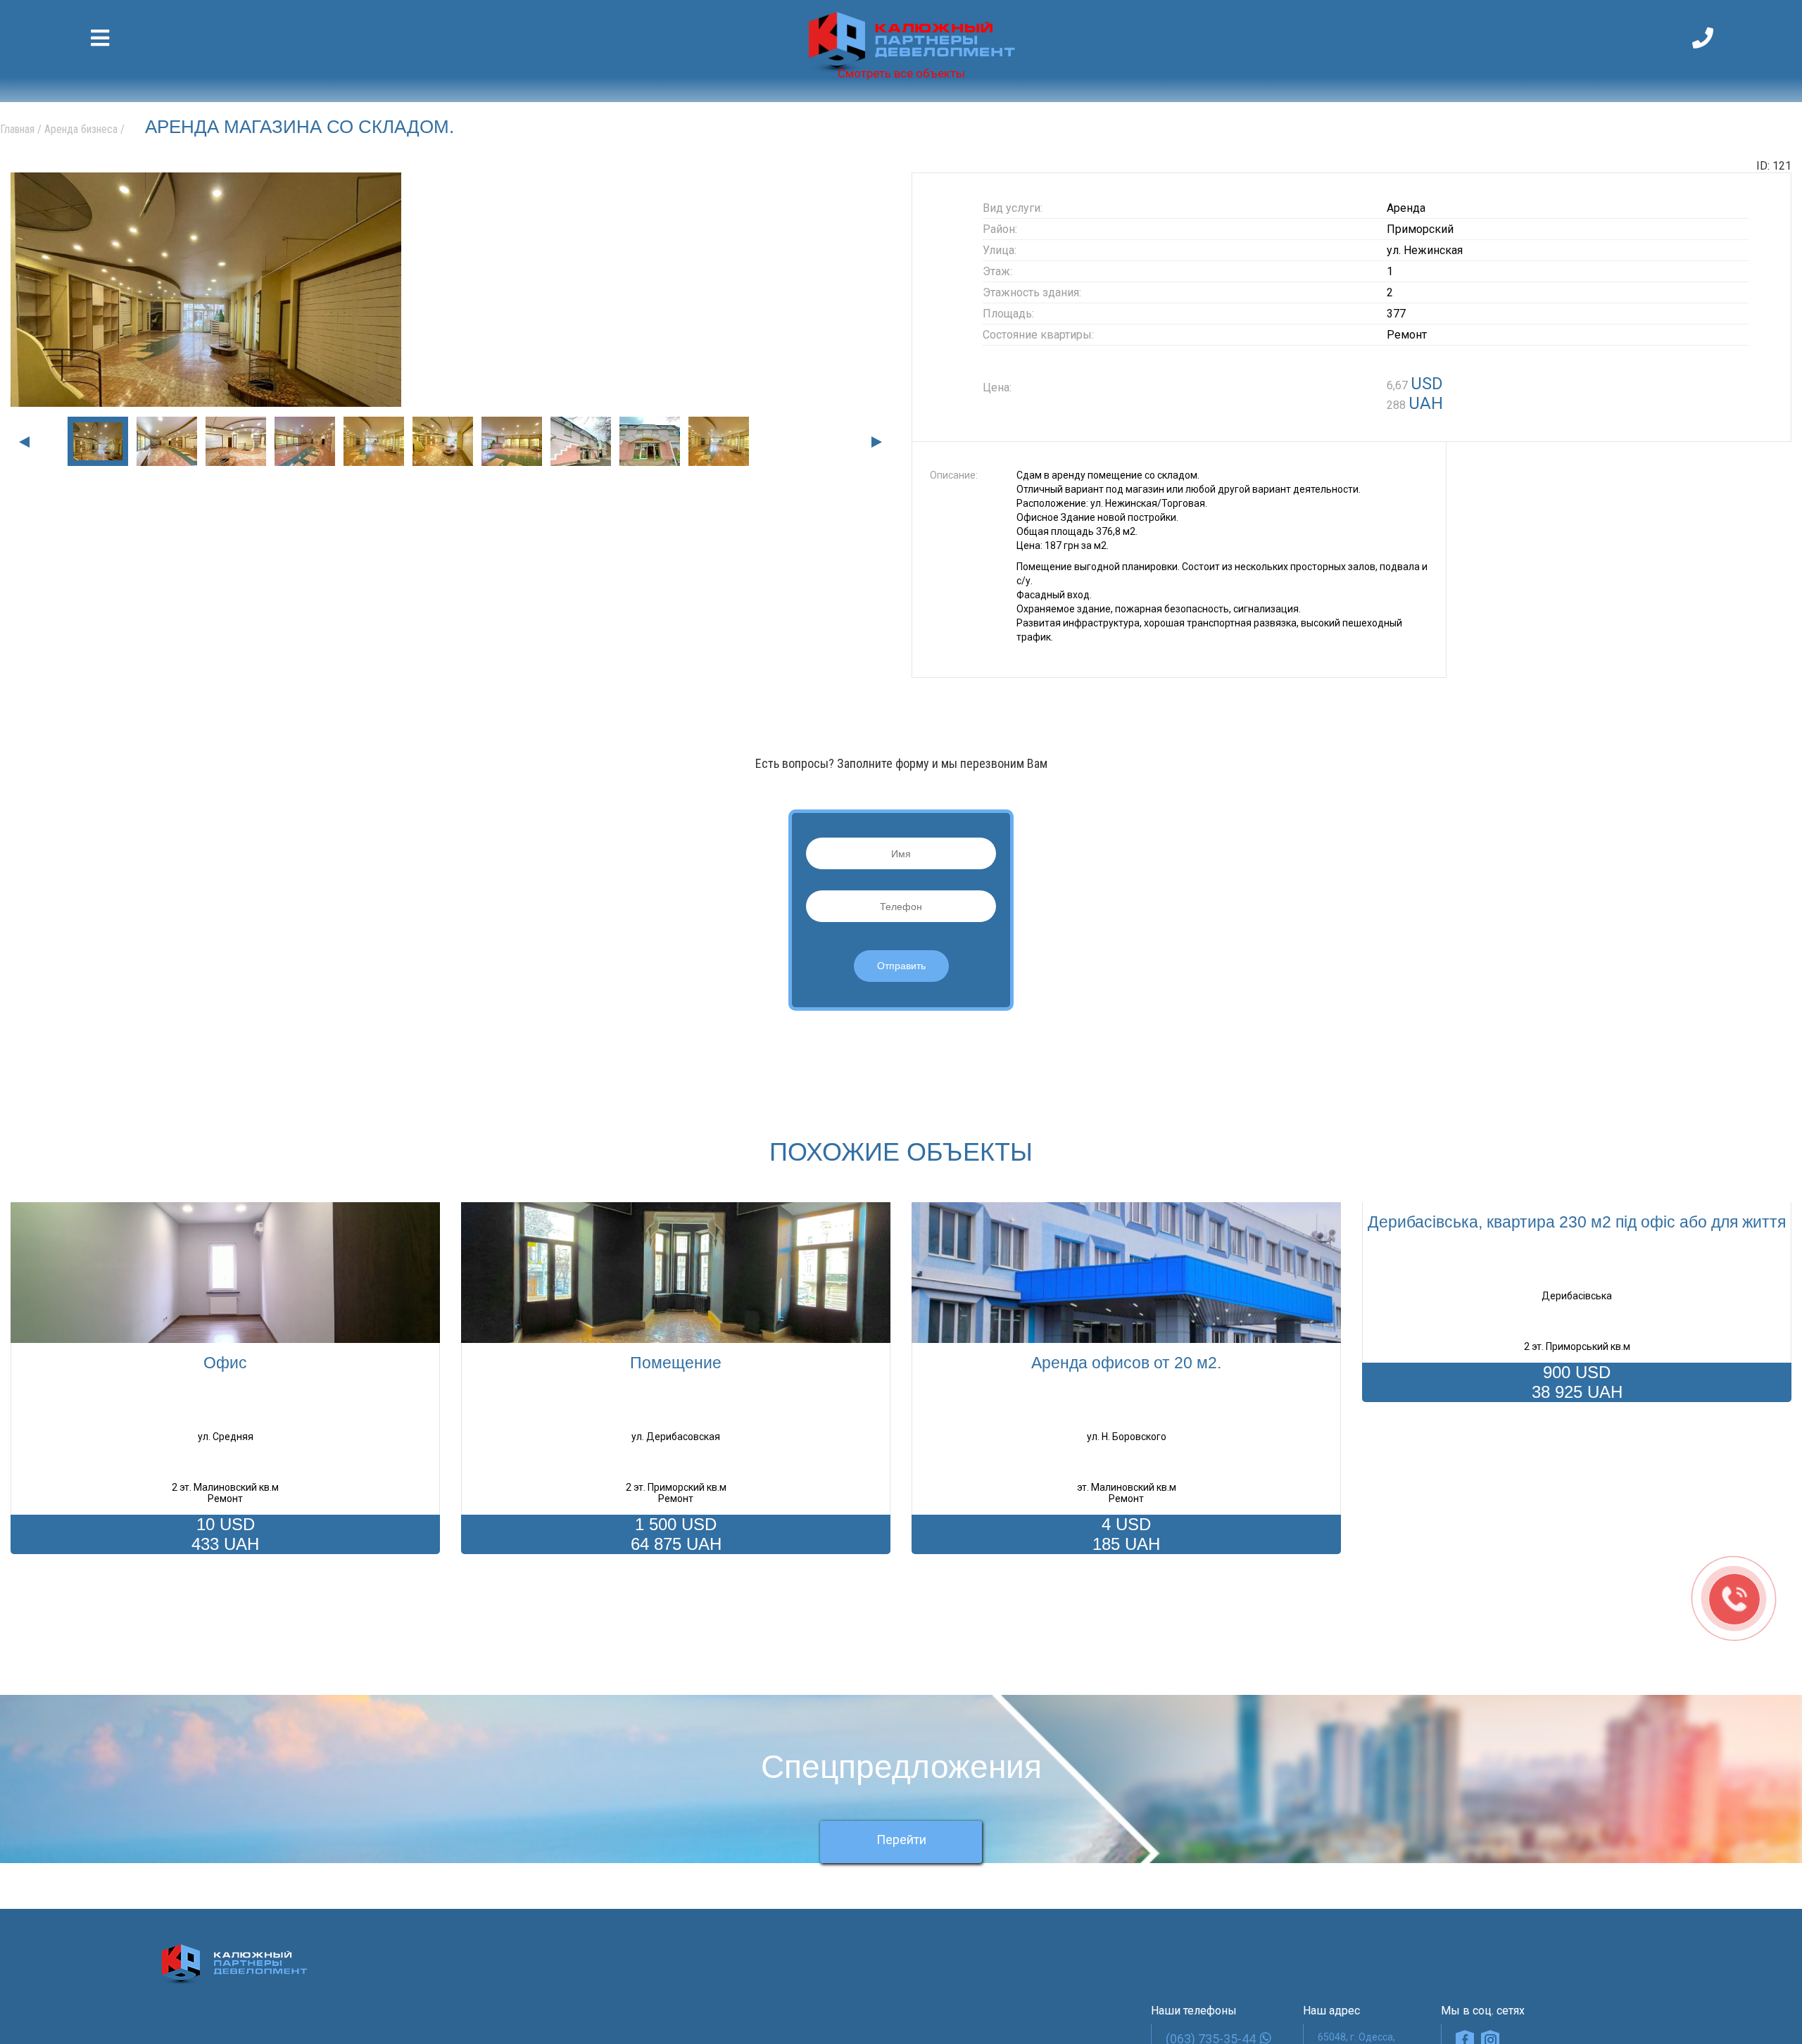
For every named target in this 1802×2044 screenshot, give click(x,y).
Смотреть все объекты (901, 73)
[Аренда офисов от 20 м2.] (1126, 1273)
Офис (225, 1363)
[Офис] (225, 1273)
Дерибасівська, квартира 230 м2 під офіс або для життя (1577, 1222)
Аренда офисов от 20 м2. (1126, 1363)
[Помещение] (676, 1273)
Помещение (676, 1363)
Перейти (901, 1857)
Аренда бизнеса (81, 129)
